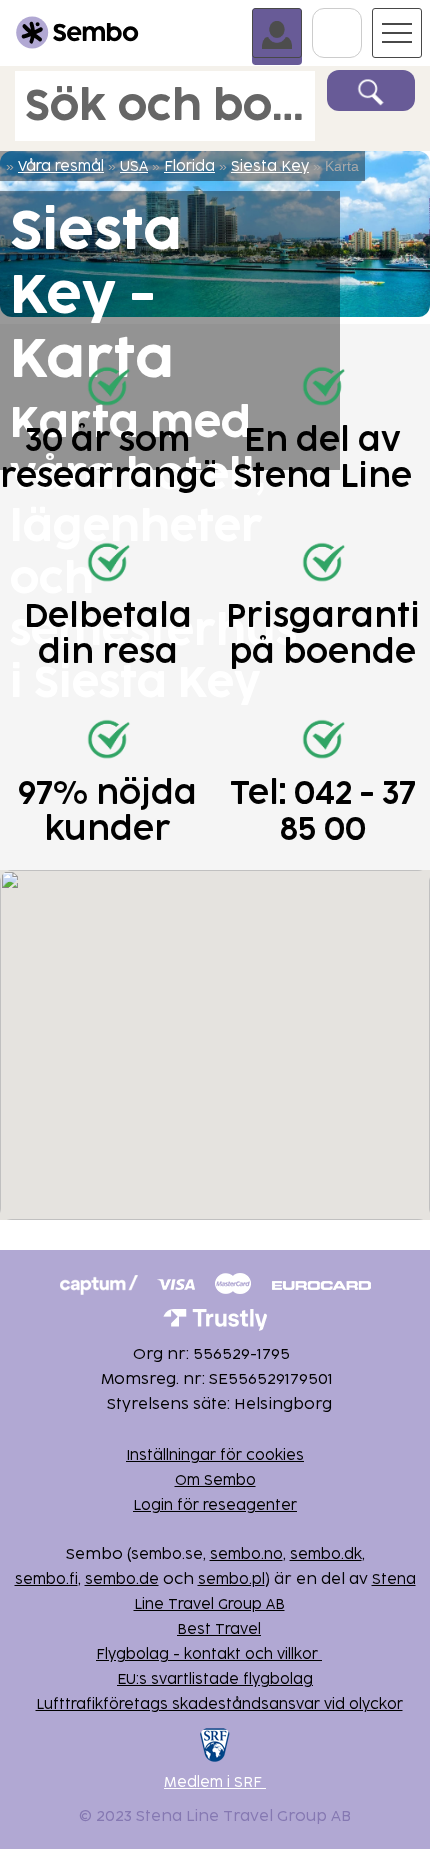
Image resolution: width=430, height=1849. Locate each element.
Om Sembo (215, 1480)
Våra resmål (61, 166)
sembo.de (122, 1579)
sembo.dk (326, 1554)
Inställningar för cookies (215, 1455)
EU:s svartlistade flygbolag (215, 1679)
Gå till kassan (361, 17)
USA (134, 166)
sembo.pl (231, 1579)
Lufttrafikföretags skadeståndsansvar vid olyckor (219, 1704)
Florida (189, 166)
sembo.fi (46, 1579)
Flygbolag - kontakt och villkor (209, 1654)
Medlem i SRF (215, 1782)
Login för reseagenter (215, 1505)
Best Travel (219, 1629)
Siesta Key (270, 166)
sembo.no (246, 1554)
